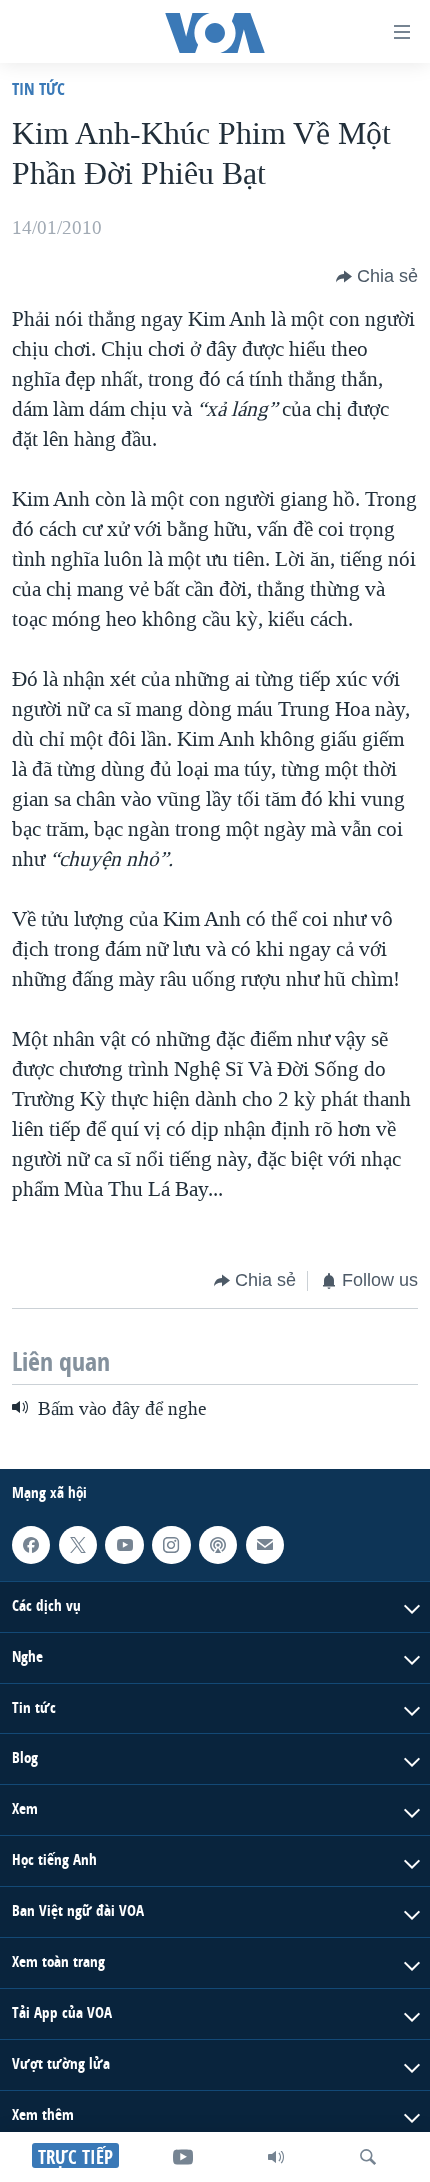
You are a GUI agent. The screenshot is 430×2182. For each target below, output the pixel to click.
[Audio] (276, 2157)
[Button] (377, 277)
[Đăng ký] (265, 1545)
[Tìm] (368, 2157)
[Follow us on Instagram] (171, 1545)
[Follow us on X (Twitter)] (78, 1545)
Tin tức (38, 88)
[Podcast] (218, 1545)
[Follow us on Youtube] (124, 1545)
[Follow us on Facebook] (31, 1545)
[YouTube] (183, 2157)
